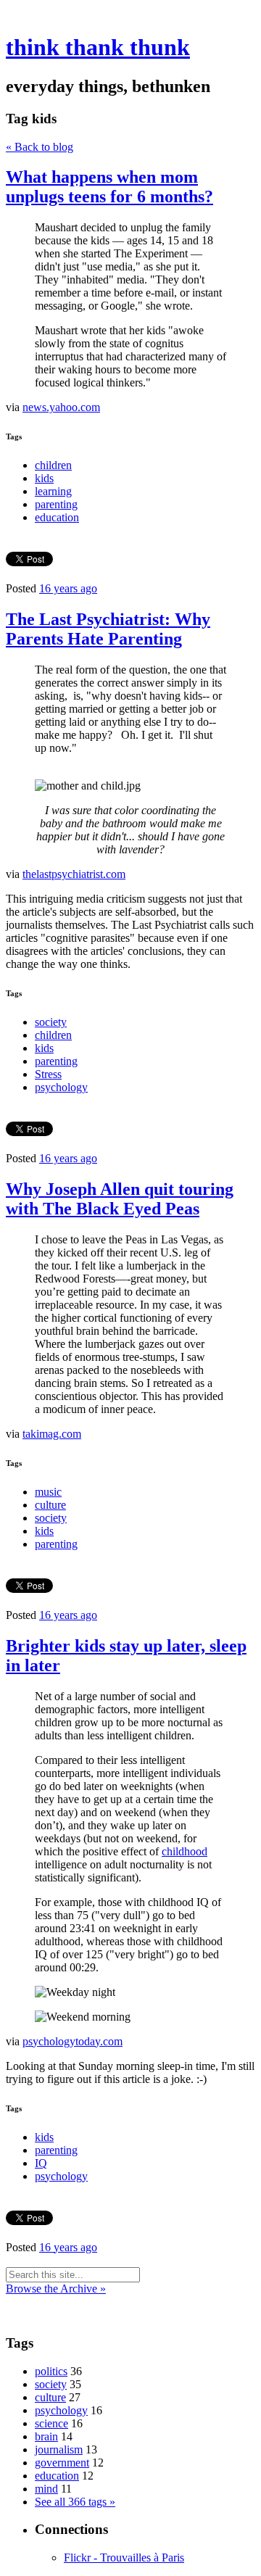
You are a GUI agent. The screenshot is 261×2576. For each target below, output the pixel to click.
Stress (48, 1074)
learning (53, 491)
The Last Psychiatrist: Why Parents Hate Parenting (108, 629)
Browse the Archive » (56, 2289)
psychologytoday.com (72, 2041)
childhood (185, 1851)
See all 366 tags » (75, 2502)
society (51, 1022)
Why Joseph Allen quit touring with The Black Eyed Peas (120, 1199)
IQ (41, 2163)
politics (51, 2371)
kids (44, 478)
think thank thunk (98, 47)
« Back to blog (40, 147)
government (62, 2463)
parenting (56, 504)
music (48, 1492)
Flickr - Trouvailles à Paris (124, 2558)
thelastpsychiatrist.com (74, 874)
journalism (59, 2449)
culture (50, 1505)
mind (46, 2489)
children (53, 465)
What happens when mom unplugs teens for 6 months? (109, 187)
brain (46, 2436)
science (51, 2423)
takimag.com (52, 1434)
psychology (61, 1087)
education (57, 517)
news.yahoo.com (61, 407)
